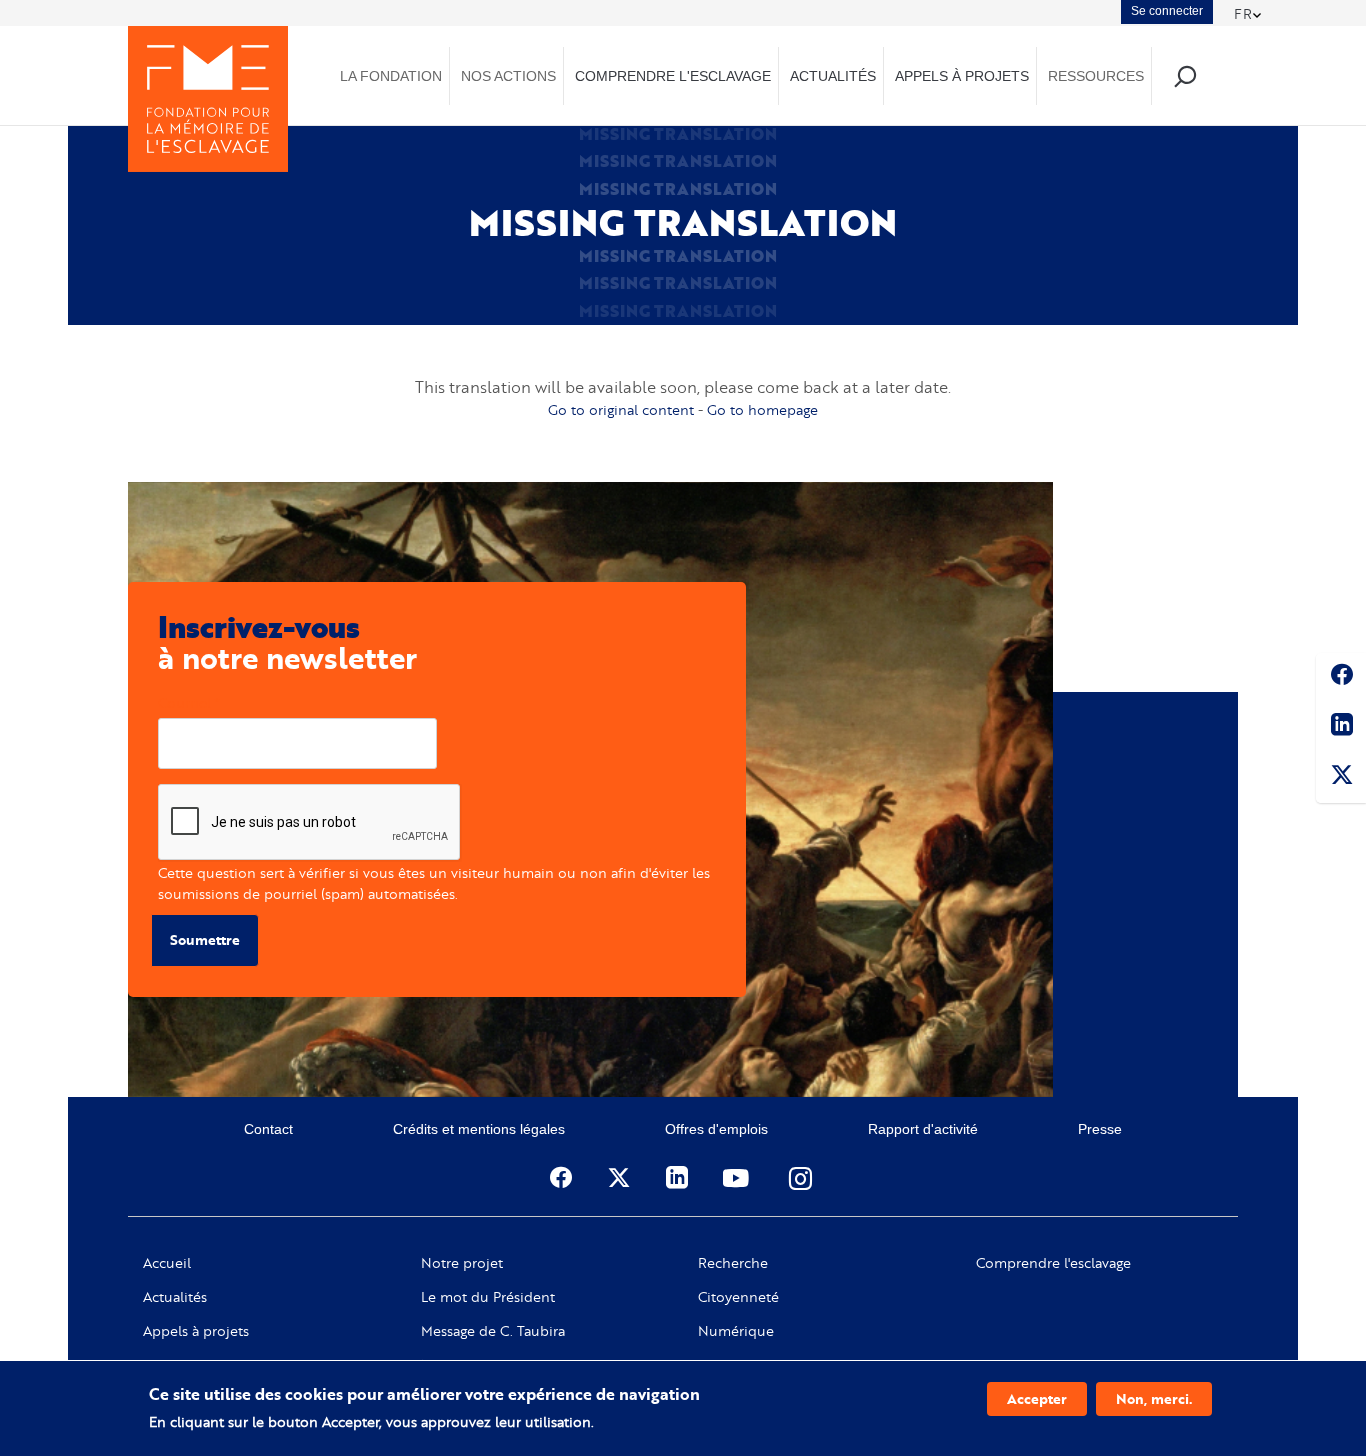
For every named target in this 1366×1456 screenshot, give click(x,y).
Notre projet (462, 1263)
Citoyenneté (738, 1297)
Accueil (167, 1263)
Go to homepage (762, 409)
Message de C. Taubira (493, 1331)
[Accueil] (208, 99)
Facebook (1341, 678)
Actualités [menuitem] (833, 76)
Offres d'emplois (716, 1129)
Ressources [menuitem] (1096, 76)
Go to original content (621, 409)
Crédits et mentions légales (479, 1129)
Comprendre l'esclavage (1053, 1263)
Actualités (175, 1297)
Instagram (802, 1178)
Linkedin (1341, 728)
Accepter (1037, 1398)
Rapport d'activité (923, 1129)
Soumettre (205, 939)
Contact (268, 1129)
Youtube (738, 1178)
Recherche (733, 1263)
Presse (1100, 1129)
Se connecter (1167, 11)
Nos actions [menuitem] (508, 76)
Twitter (1341, 778)
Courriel (184, 702)
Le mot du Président (488, 1297)
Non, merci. (1154, 1398)
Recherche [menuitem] (1184, 75)
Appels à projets (196, 1331)
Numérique (736, 1331)
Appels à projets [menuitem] (962, 76)
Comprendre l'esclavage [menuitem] (673, 76)
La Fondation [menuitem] (391, 76)
